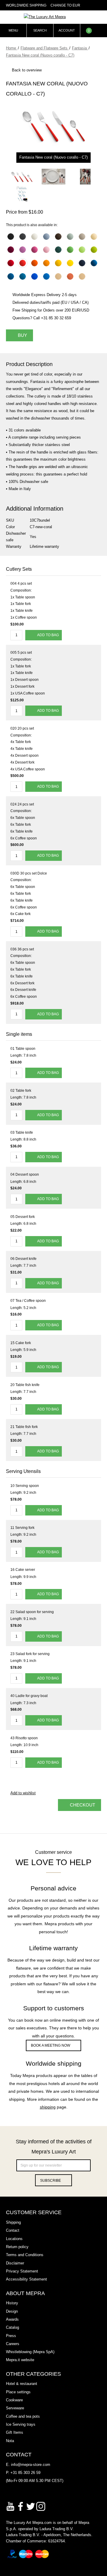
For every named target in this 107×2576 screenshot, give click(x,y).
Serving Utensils (23, 1471)
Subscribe (51, 2181)
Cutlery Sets (19, 569)
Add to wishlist (23, 1793)
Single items (19, 1034)
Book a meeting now (51, 2045)
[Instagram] (41, 2506)
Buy (22, 335)
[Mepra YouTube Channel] (10, 2506)
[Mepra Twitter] (31, 2506)
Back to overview (27, 70)
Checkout (82, 1805)
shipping (48, 2107)
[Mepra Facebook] (21, 2506)
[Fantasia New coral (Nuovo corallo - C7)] (22, 177)
